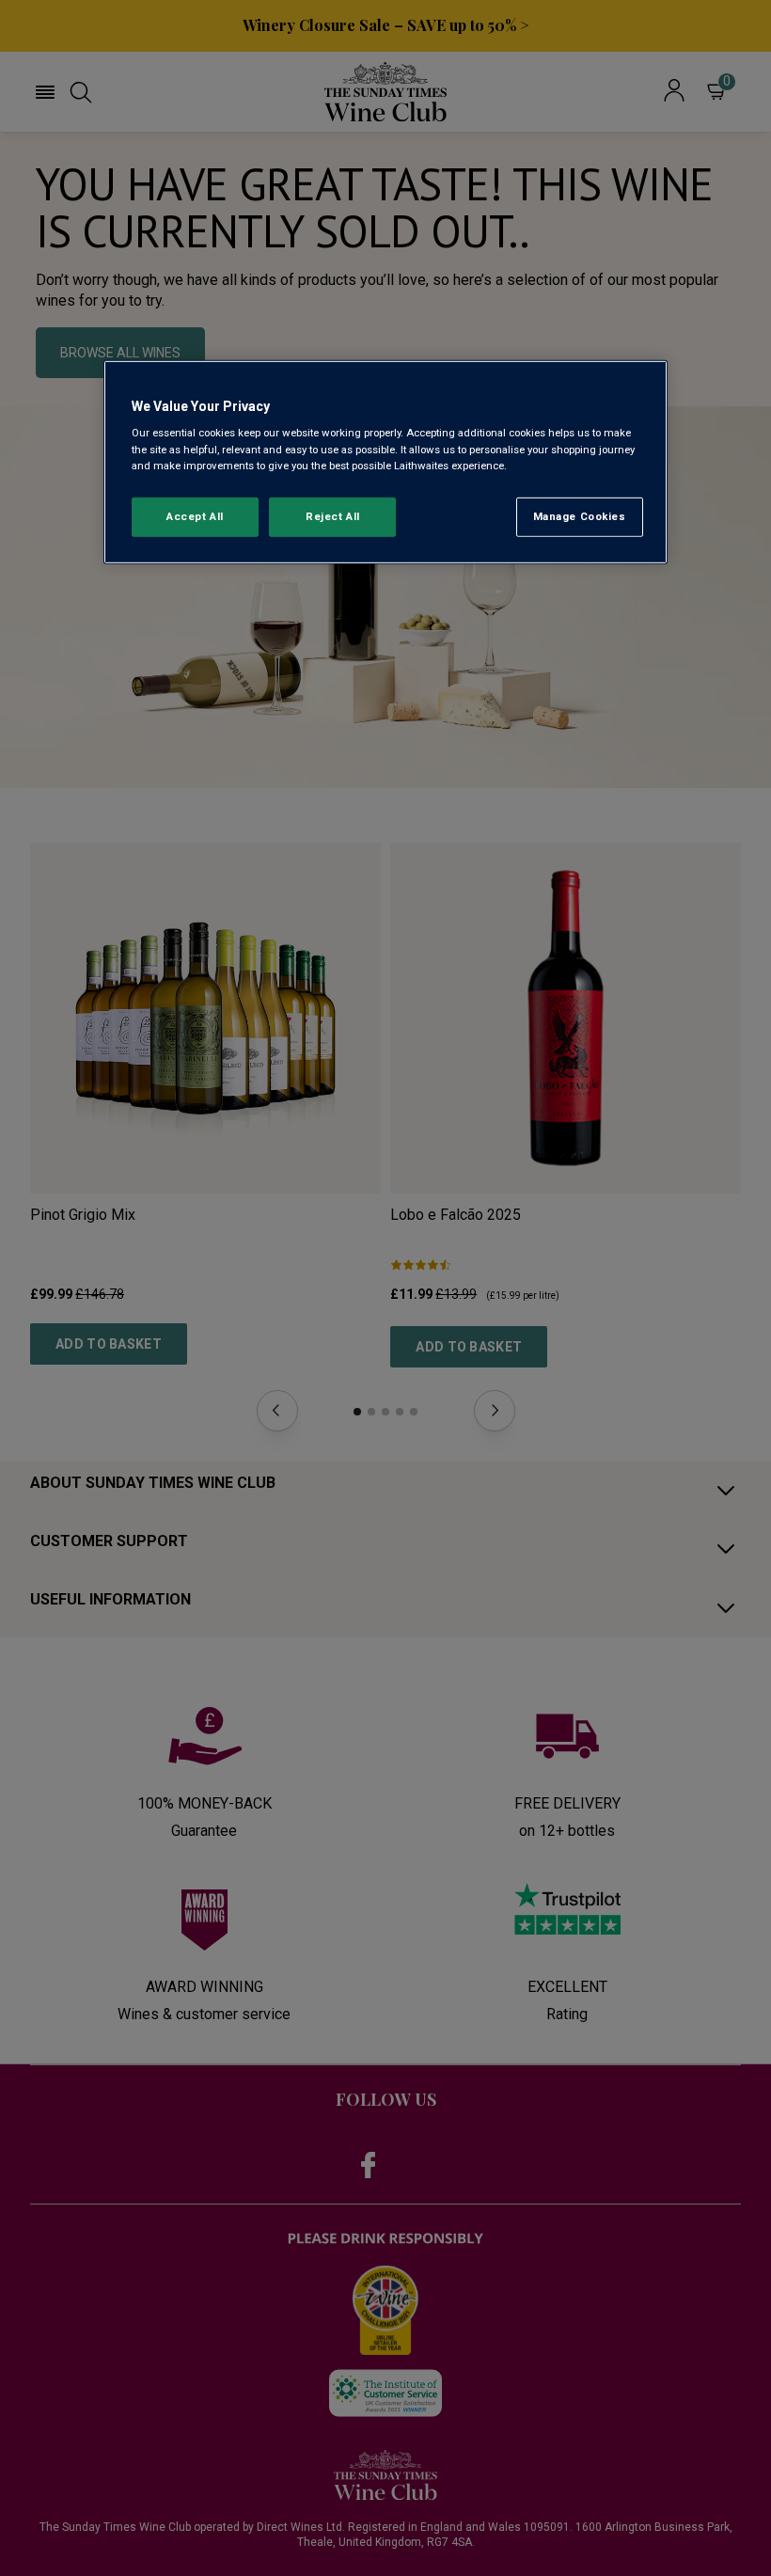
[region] (385, 462)
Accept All (195, 515)
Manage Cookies (580, 515)
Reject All (333, 515)
